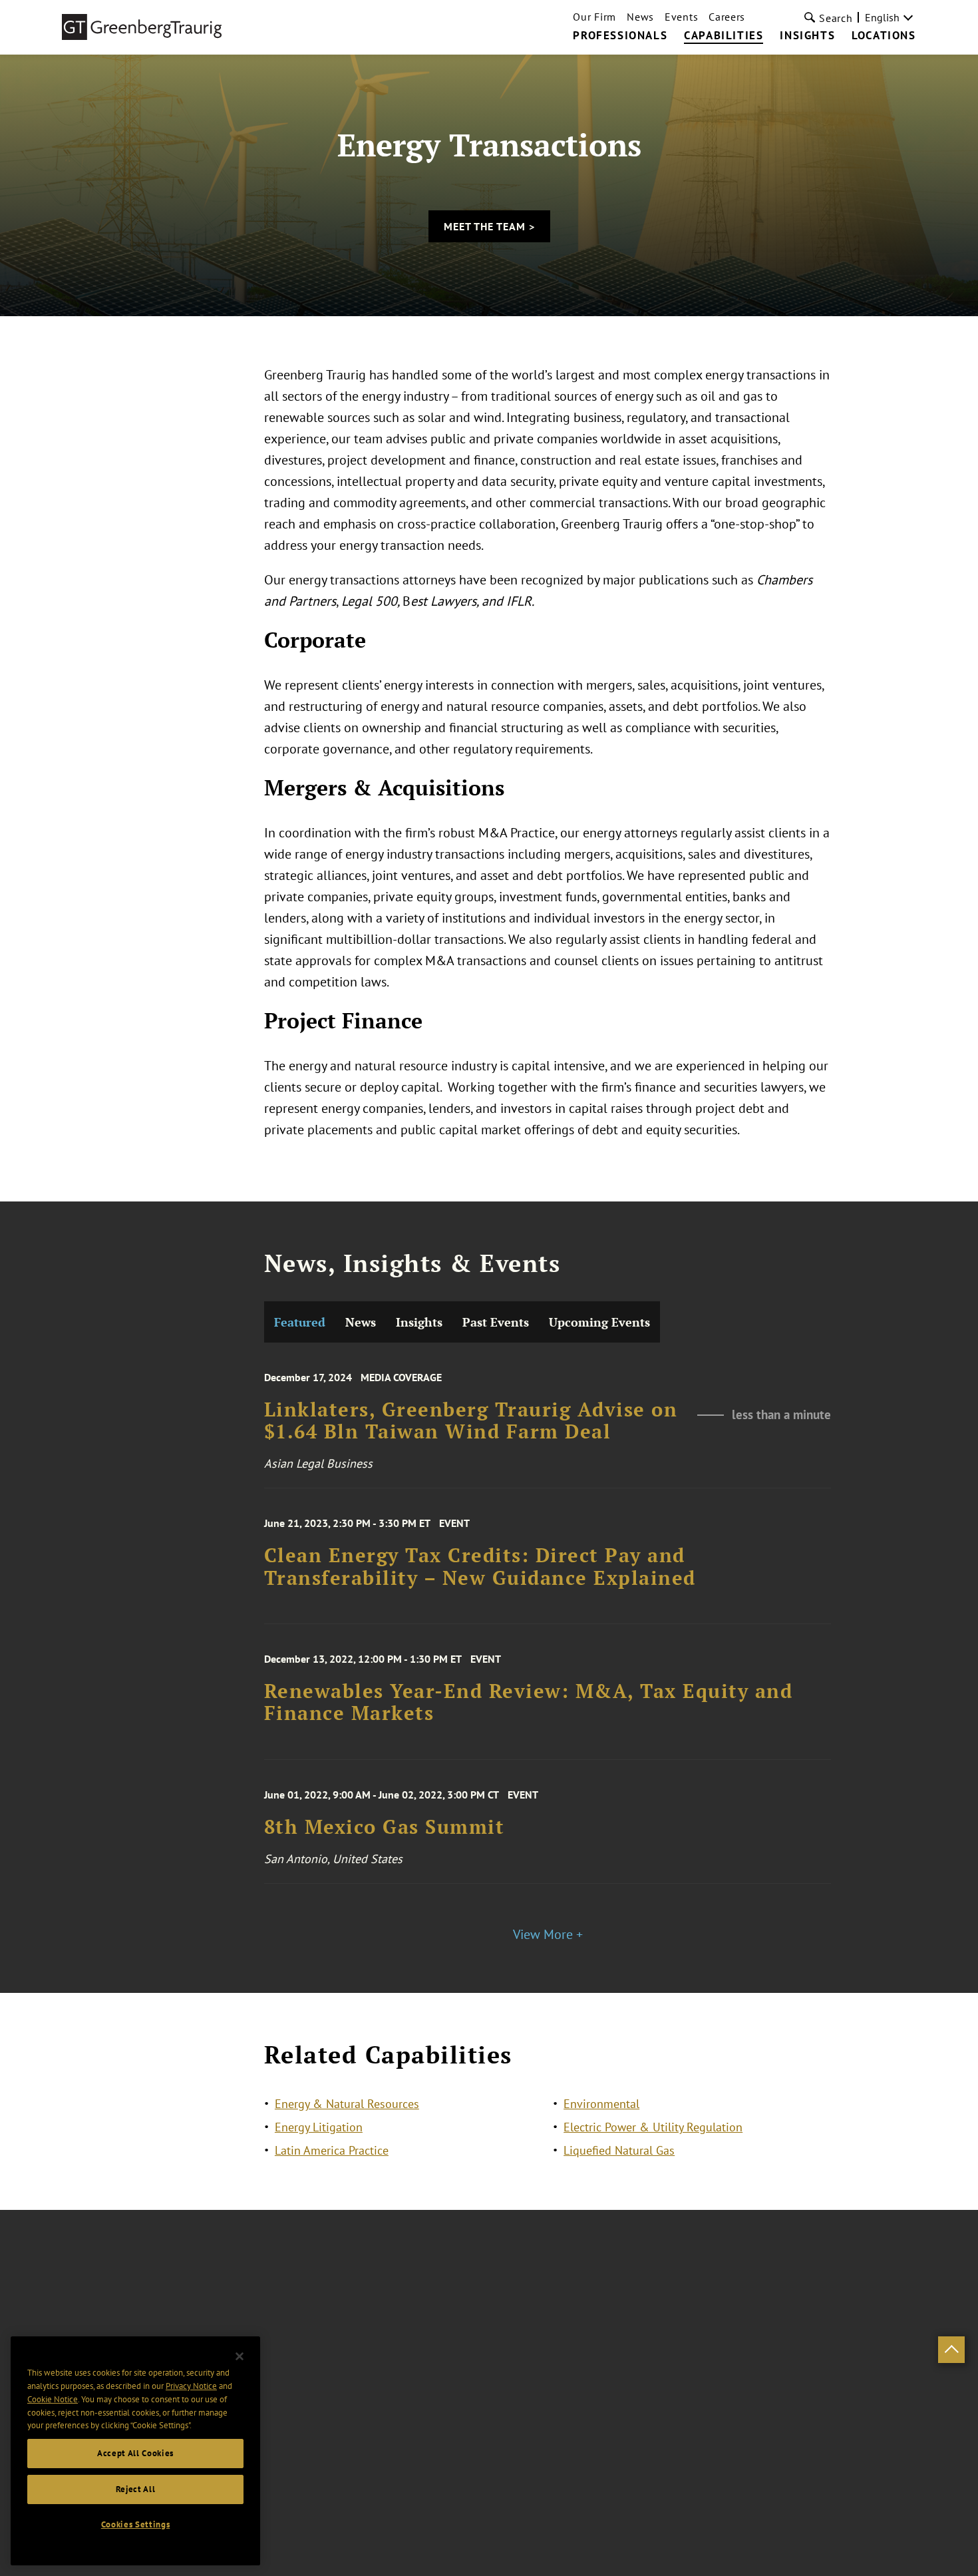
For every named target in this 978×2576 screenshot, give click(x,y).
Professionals (620, 36)
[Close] (240, 2356)
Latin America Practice (332, 2150)
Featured (300, 1322)
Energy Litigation (319, 2127)
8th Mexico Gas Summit (385, 1827)
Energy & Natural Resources (347, 2104)
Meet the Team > (489, 226)
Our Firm (594, 17)
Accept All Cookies (135, 2453)
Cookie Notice (53, 2399)
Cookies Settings (136, 2524)
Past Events (496, 1322)
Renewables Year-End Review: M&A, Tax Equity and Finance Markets (529, 1702)
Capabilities (724, 36)
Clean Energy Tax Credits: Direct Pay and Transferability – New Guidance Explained (480, 1567)
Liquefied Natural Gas (619, 2150)
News (640, 17)
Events (681, 17)
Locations (884, 36)
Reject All (136, 2489)
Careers (727, 17)
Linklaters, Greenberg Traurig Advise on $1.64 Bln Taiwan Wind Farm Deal (471, 1421)
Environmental (601, 2104)
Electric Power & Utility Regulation (653, 2127)
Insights (807, 36)
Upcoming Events (599, 1322)
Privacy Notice (191, 2386)
